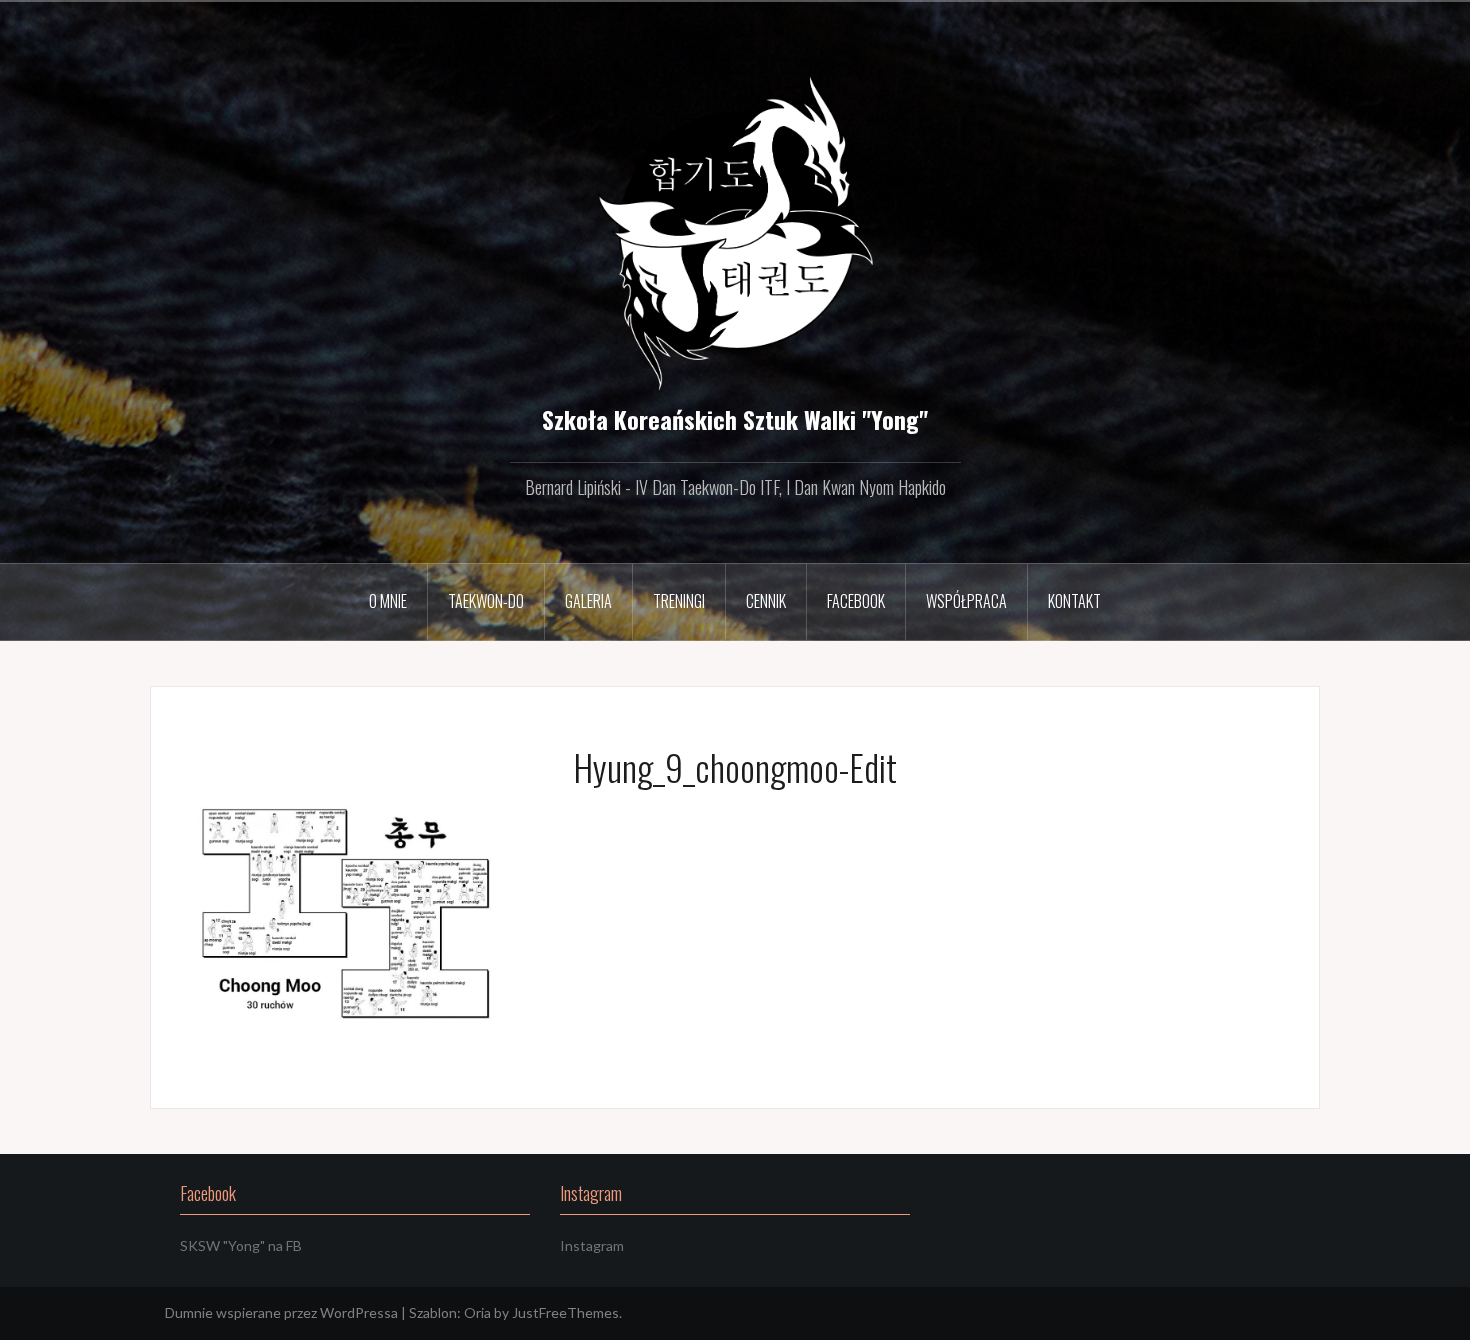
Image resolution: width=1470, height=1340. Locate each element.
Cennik (766, 601)
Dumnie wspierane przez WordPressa (281, 1312)
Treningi (679, 601)
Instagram (592, 1245)
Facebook (856, 601)
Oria (477, 1312)
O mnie (388, 601)
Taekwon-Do (486, 601)
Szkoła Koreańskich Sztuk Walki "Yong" (735, 419)
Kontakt (1074, 601)
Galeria (588, 601)
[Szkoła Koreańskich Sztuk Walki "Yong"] (735, 227)
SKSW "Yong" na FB (241, 1245)
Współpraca (966, 601)
